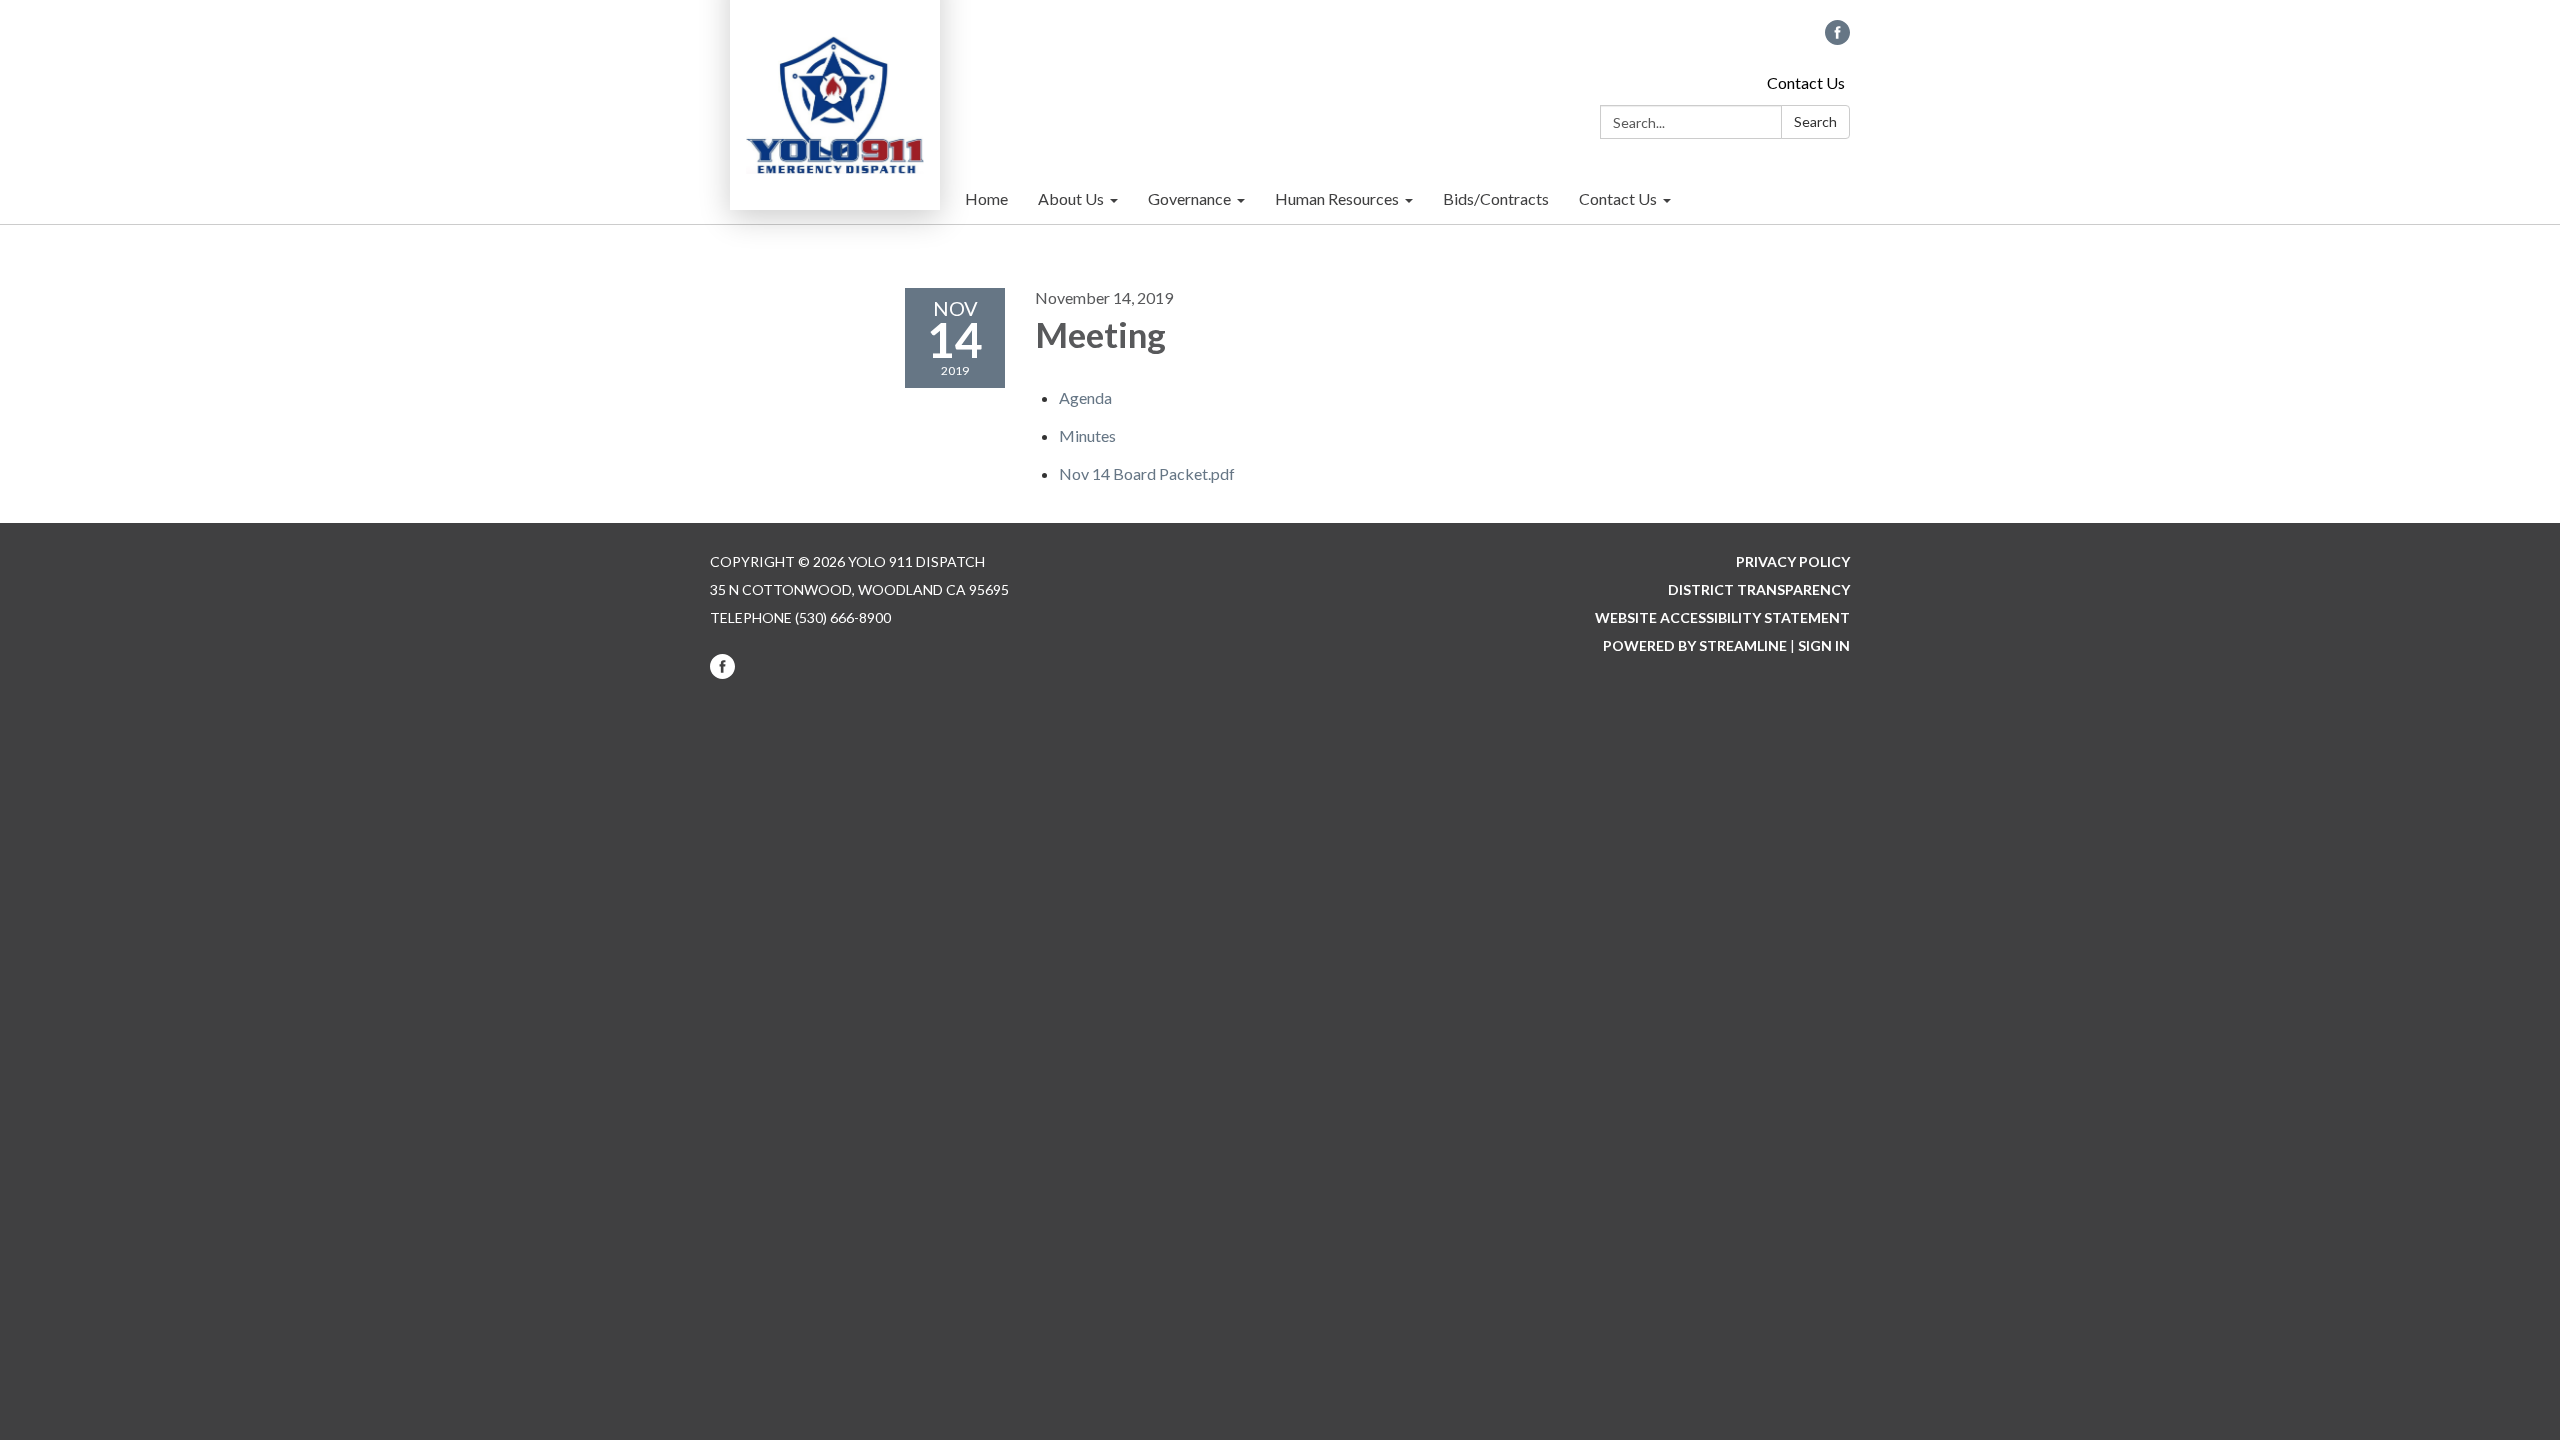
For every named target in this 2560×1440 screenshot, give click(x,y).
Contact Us (1806, 82)
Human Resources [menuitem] (1337, 198)
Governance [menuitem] (1189, 198)
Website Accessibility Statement (1722, 617)
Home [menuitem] (986, 198)
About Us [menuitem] (1071, 198)
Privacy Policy (1793, 561)
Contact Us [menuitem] (1618, 198)
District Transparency (1759, 589)
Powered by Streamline (1695, 645)
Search (1815, 121)
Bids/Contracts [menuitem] (1496, 198)
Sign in (1824, 645)
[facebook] (1837, 38)
